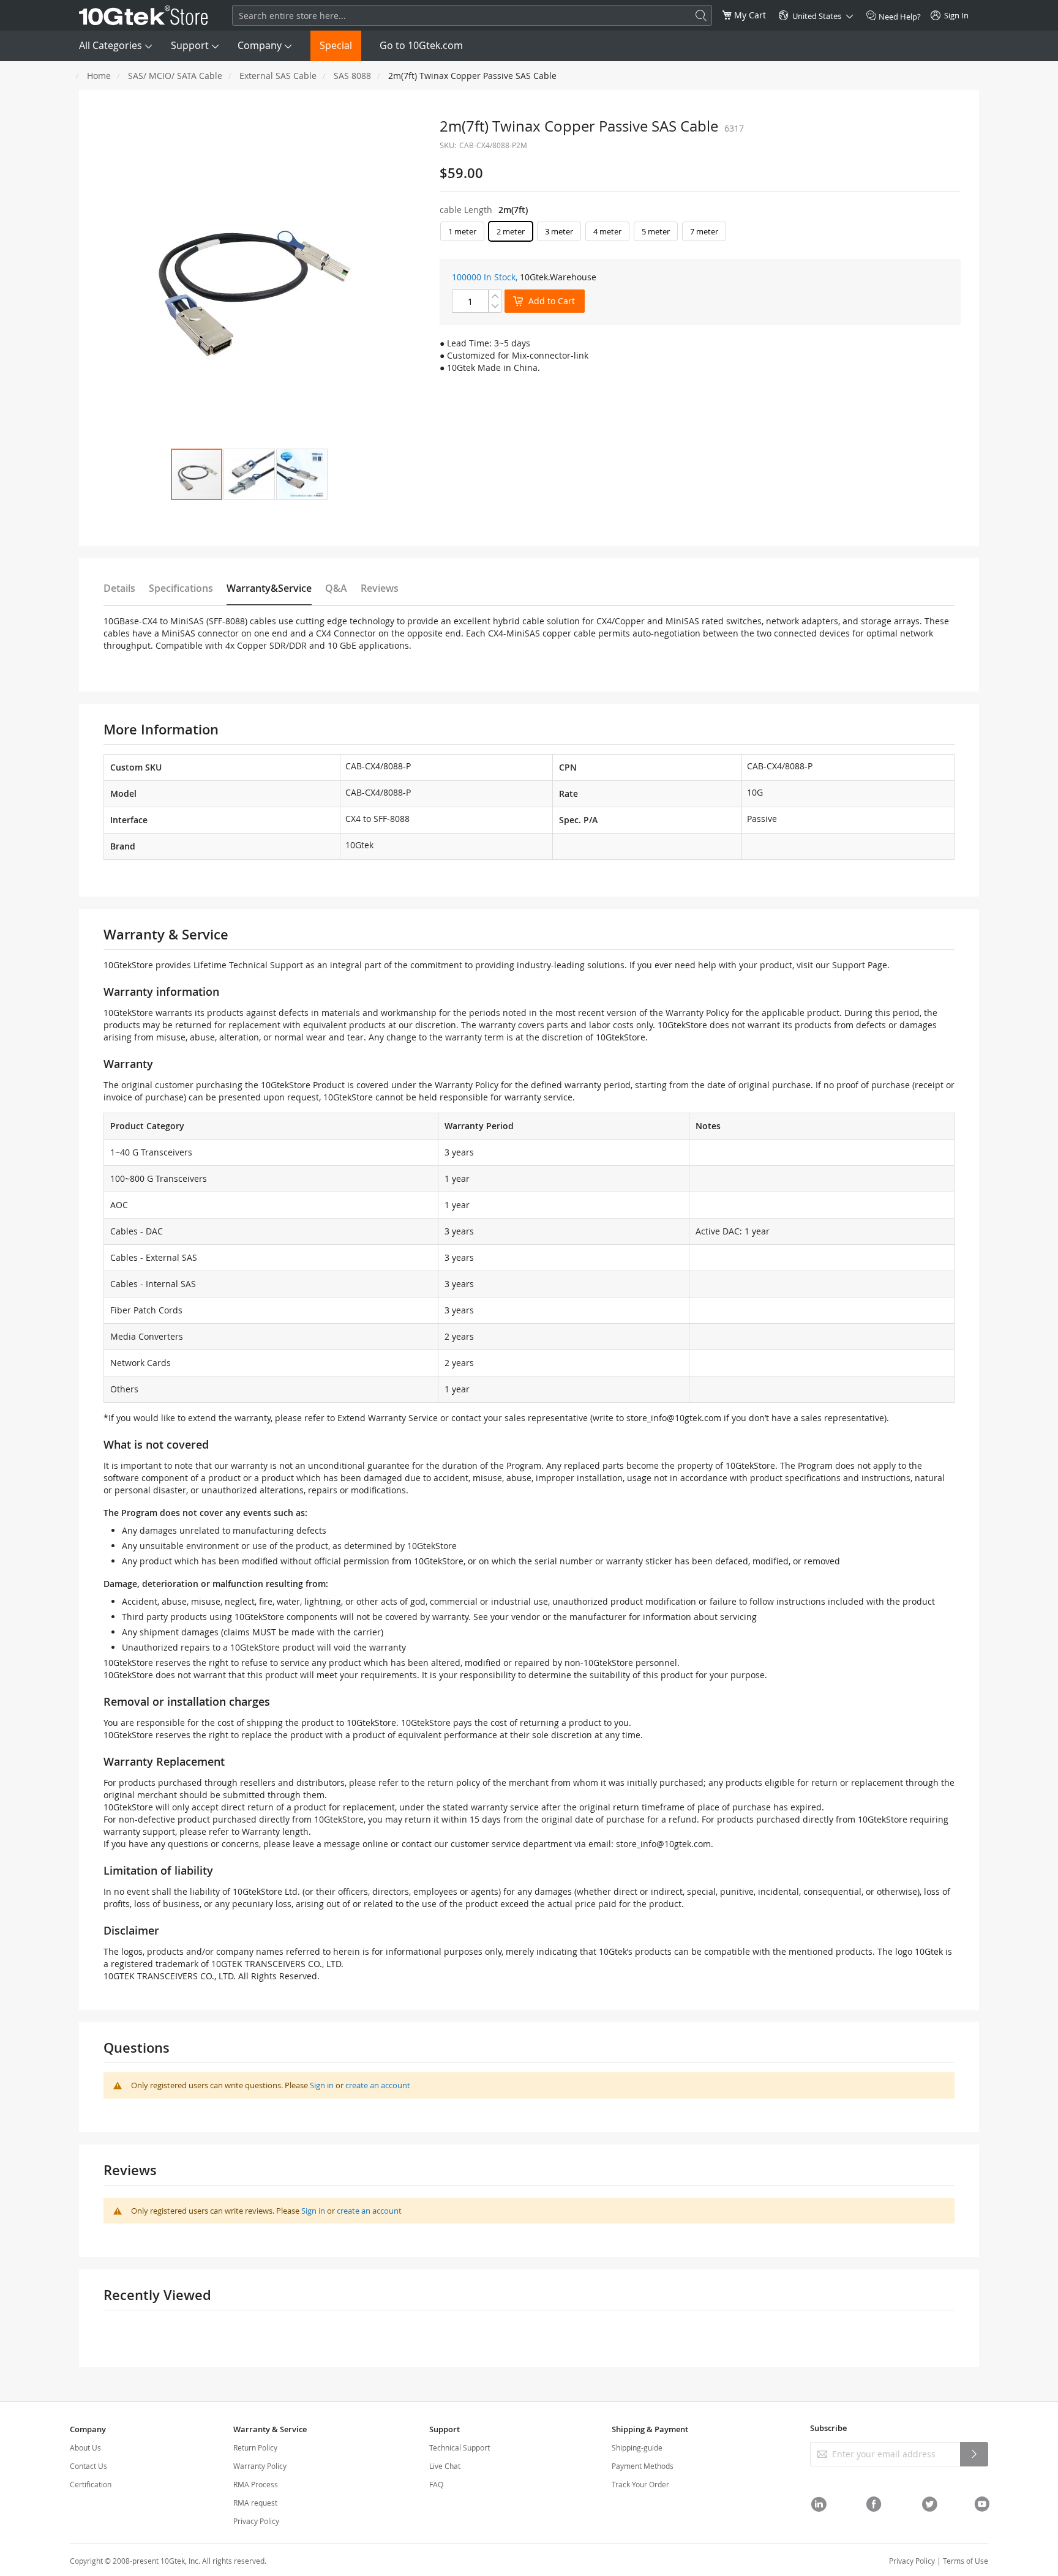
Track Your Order (640, 2484)
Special (336, 45)
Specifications (181, 588)
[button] (249, 474)
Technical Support (460, 2447)
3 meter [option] (559, 231)
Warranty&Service (269, 588)
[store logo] (144, 15)
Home (99, 76)
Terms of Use (966, 2561)
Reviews (380, 588)
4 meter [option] (607, 231)
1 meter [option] (462, 231)
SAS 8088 (352, 76)
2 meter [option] (511, 231)
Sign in (322, 2085)
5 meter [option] (656, 231)
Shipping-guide (637, 2447)
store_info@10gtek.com (674, 1418)
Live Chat (445, 2466)
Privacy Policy (256, 2521)
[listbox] (700, 234)
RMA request (255, 2503)
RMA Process (256, 2484)
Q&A (336, 588)
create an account (378, 2085)
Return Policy (255, 2447)
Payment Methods (643, 2466)
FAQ (436, 2484)
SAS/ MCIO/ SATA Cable (175, 76)
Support (190, 45)
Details (119, 588)
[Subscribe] (974, 2454)
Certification (91, 2484)
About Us (85, 2447)
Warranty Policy (260, 2466)
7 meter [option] (704, 231)
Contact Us (88, 2466)
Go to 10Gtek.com (421, 45)
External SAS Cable (278, 76)
